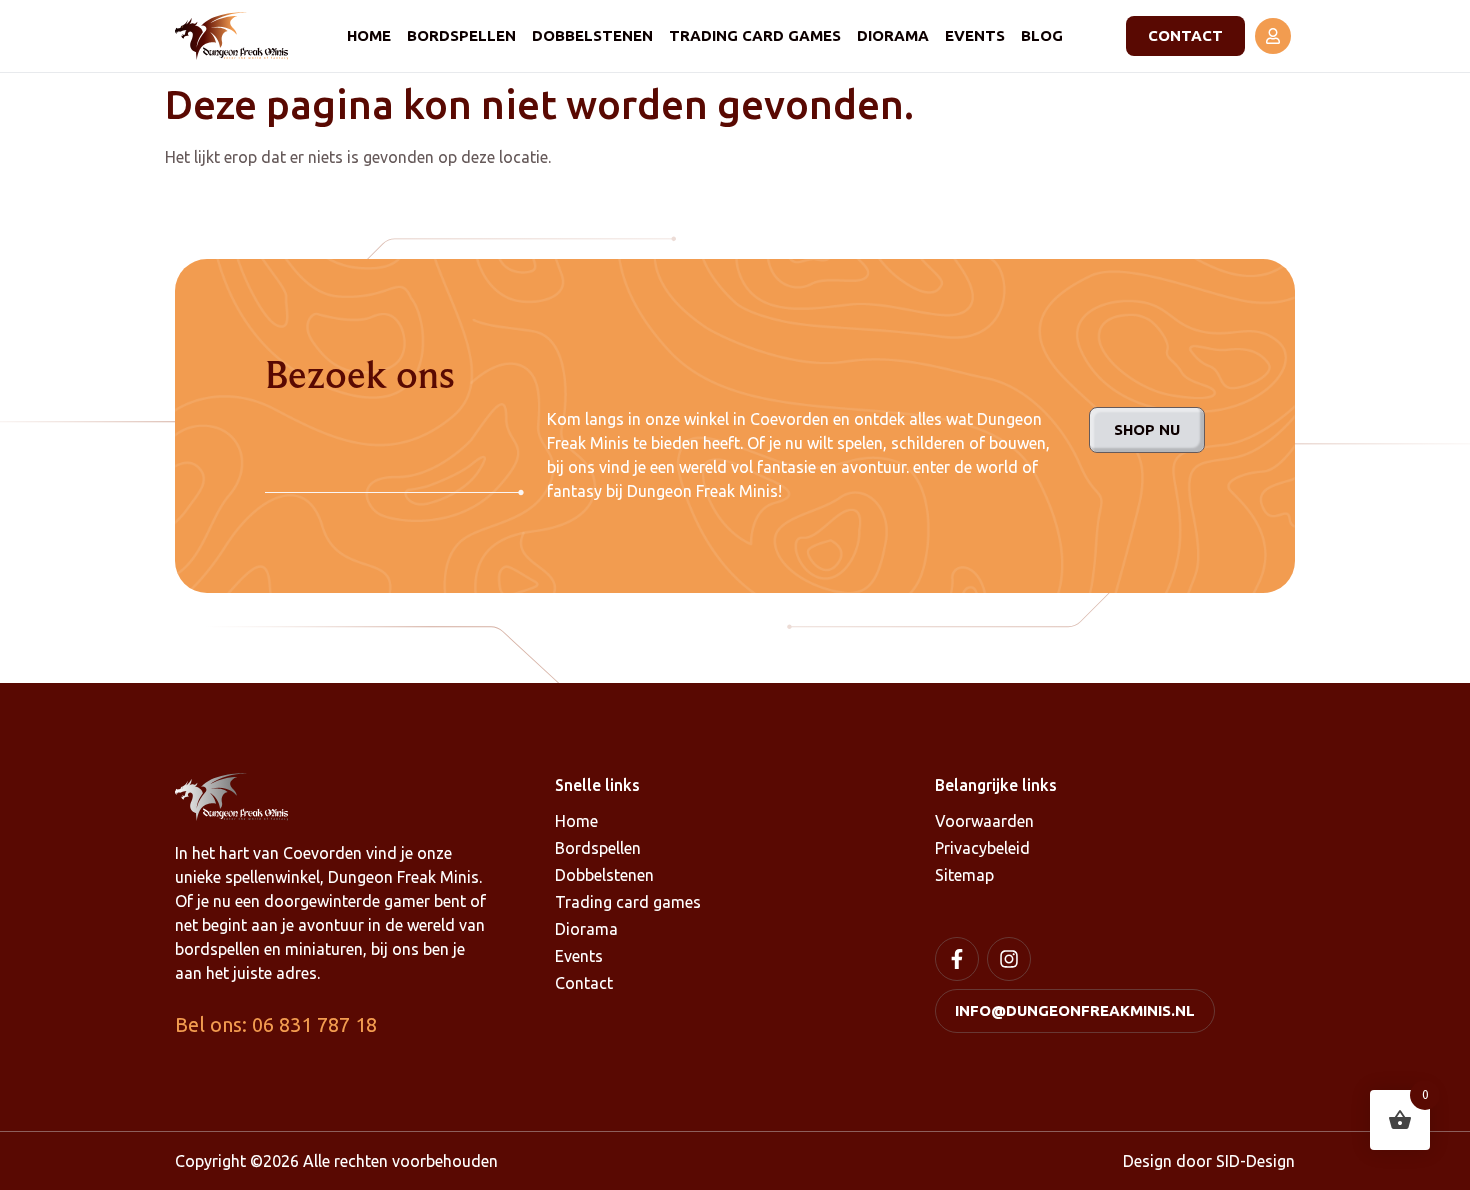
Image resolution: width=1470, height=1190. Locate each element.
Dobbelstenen (592, 35)
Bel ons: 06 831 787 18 (276, 1024)
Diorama (893, 35)
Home (369, 35)
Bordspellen (461, 35)
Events (975, 35)
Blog (1042, 35)
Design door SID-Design (1209, 1161)
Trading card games (755, 35)
